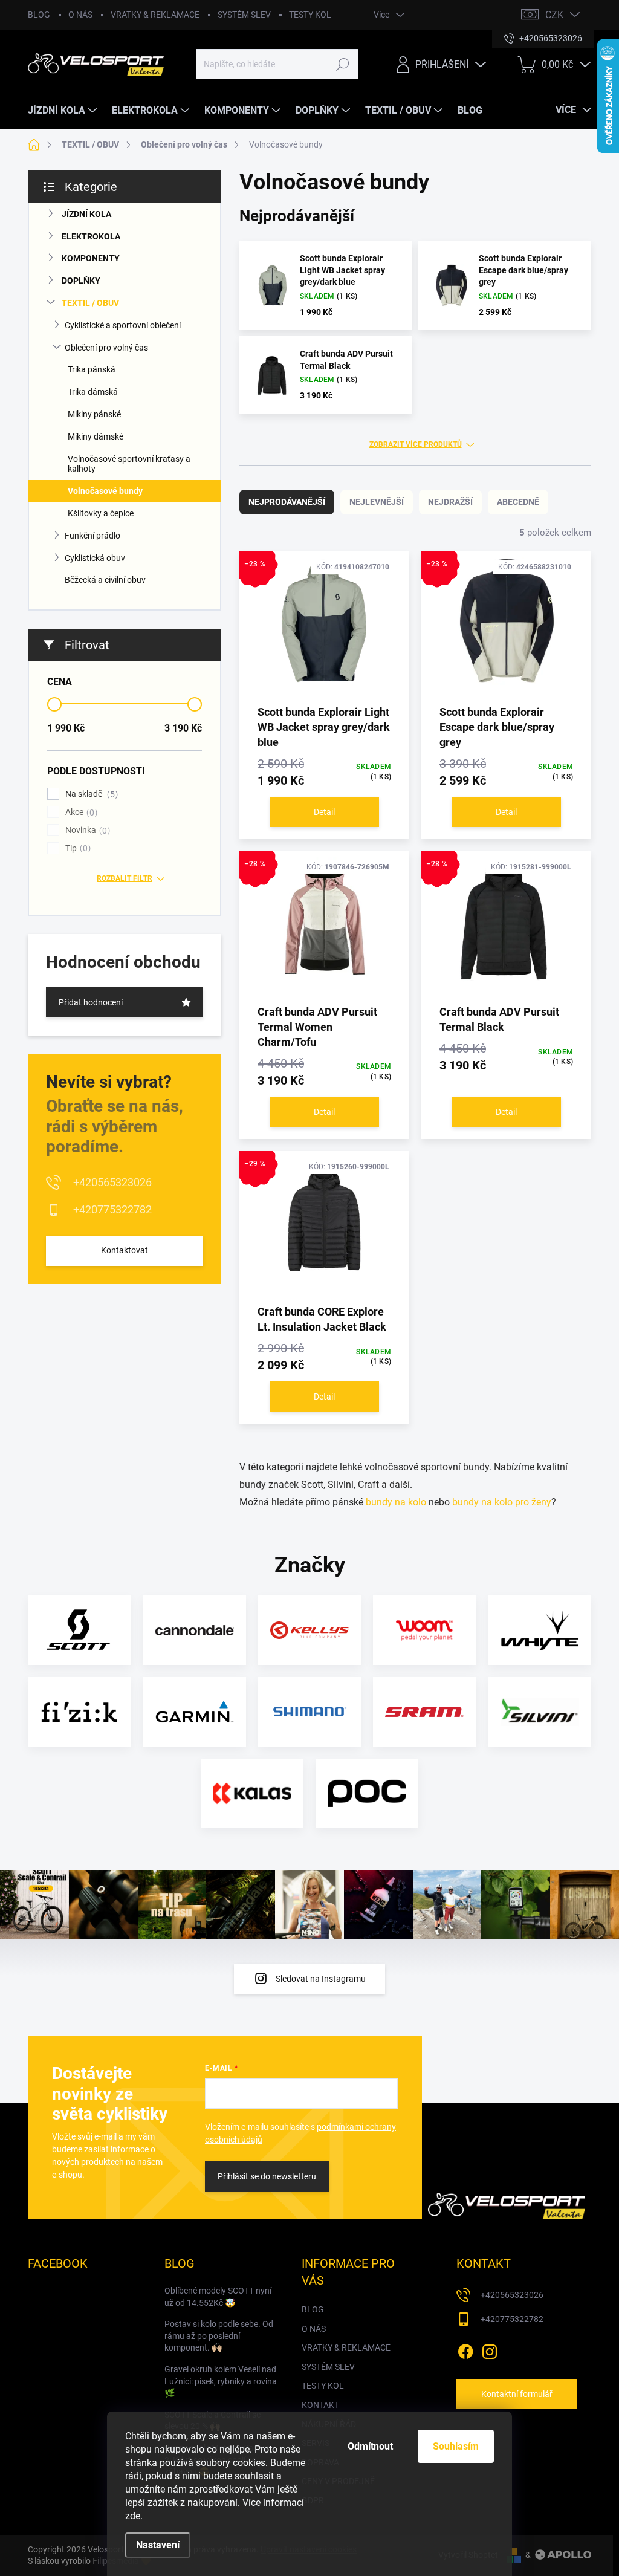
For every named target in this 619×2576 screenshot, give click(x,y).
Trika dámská (93, 392)
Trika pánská (92, 369)
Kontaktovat (125, 1250)
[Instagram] (490, 2349)
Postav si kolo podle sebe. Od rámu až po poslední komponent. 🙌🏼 (219, 2336)
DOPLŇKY (81, 281)
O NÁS (80, 15)
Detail (324, 812)
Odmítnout (370, 2446)
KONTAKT (320, 2405)
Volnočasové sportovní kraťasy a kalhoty (129, 464)
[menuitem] (64, 111)
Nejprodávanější (287, 502)
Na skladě (90, 794)
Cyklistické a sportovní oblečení (123, 325)
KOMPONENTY (91, 258)
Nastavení (158, 2545)
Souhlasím (456, 2446)
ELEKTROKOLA (91, 236)
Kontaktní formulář (517, 2394)
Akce (80, 812)
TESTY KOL (310, 15)
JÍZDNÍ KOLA (86, 214)
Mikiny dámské (96, 436)
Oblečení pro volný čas (106, 348)
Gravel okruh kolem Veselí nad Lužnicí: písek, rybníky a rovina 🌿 (221, 2381)
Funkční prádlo (92, 536)
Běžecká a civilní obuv (105, 580)
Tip (76, 848)
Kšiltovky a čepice (101, 513)
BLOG (39, 15)
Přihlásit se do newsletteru (267, 2176)
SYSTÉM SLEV (244, 15)
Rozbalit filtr (125, 878)
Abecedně (518, 502)
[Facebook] (465, 2349)
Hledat (342, 64)
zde (133, 2516)
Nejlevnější (377, 502)
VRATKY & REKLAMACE (155, 15)
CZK (554, 15)
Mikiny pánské (94, 414)
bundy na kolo (396, 1502)
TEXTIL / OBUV (90, 303)
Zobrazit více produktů (416, 444)
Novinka (86, 830)
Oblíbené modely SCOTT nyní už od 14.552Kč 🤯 (218, 2297)
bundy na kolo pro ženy (502, 1502)
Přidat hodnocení (91, 1002)
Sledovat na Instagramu (321, 1979)
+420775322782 (112, 1209)
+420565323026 (112, 1182)
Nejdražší (450, 502)
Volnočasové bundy (105, 491)
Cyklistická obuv (95, 558)
